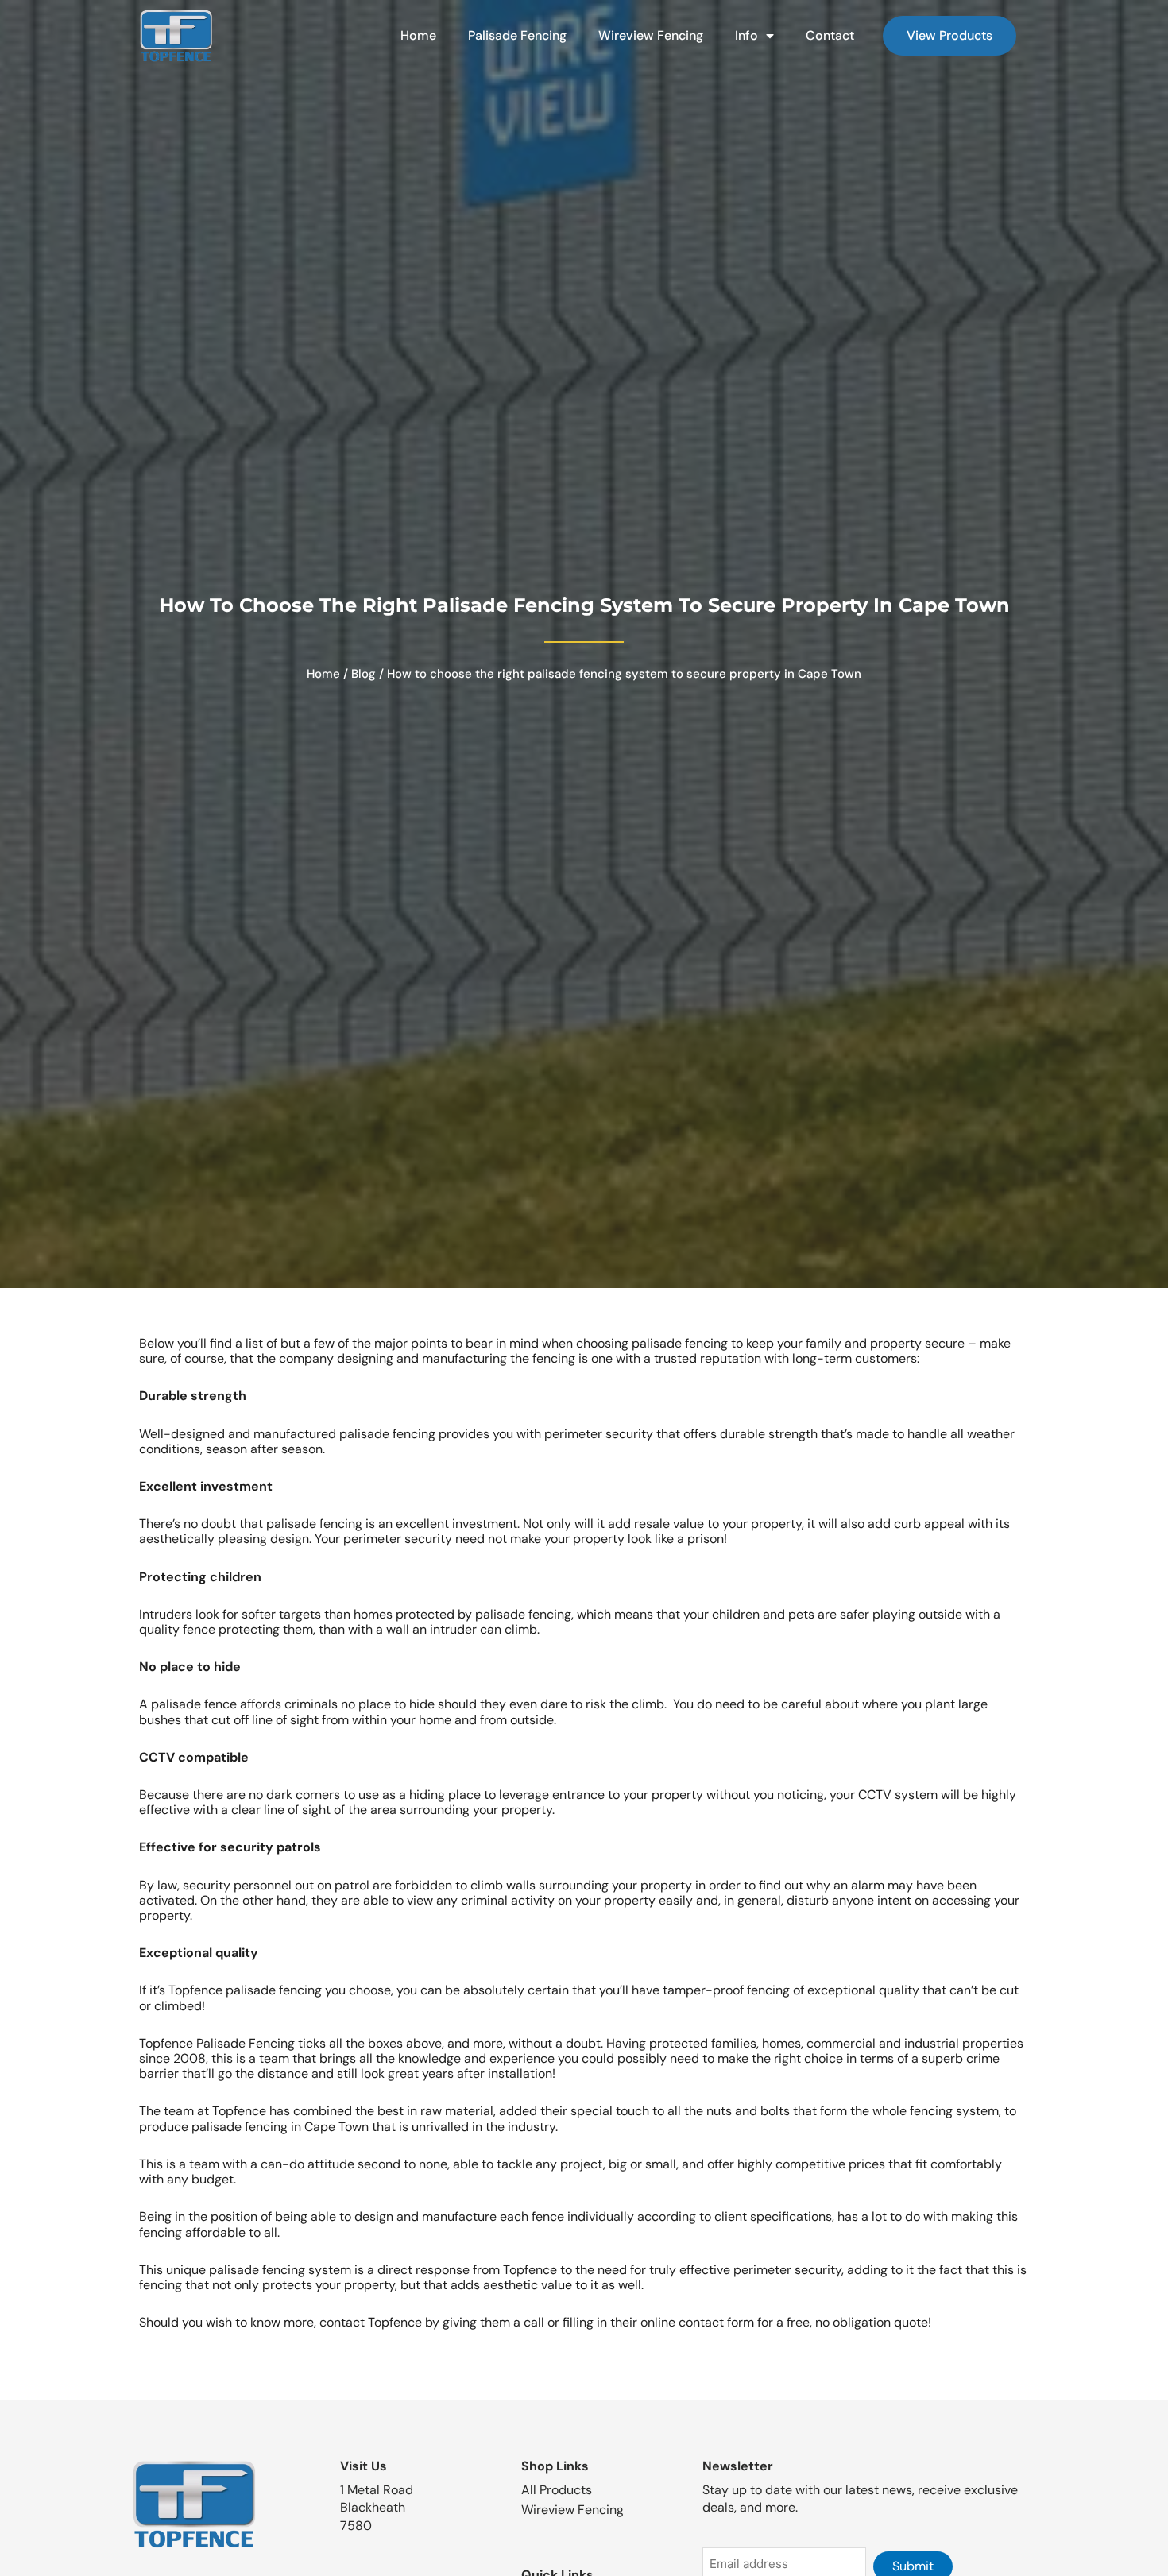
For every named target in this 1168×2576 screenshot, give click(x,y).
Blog (364, 674)
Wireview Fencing (651, 35)
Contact (830, 35)
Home (418, 35)
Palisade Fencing (517, 35)
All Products (557, 2490)
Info (746, 35)
